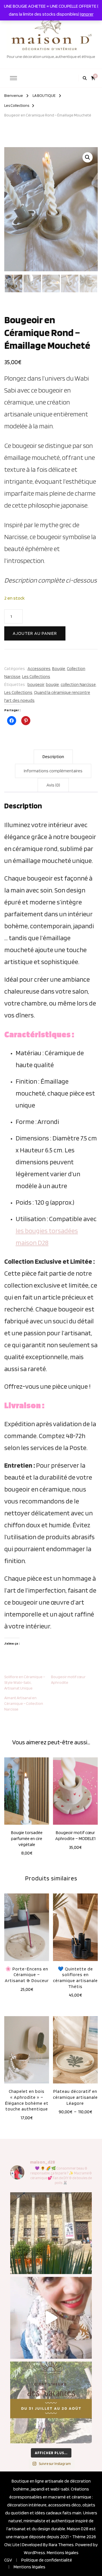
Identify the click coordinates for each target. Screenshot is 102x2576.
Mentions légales (63, 2553)
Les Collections (36, 676)
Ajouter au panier (35, 633)
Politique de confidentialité (47, 2560)
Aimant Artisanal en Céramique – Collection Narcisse (24, 1703)
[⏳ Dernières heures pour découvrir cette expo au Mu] (51, 2233)
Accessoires (39, 668)
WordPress (34, 2553)
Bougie (59, 668)
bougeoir (36, 684)
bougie (52, 684)
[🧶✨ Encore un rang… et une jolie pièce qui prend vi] (51, 2318)
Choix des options (75, 2052)
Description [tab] (53, 757)
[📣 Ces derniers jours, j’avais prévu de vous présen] (51, 2402)
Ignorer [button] (87, 14)
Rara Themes (61, 2545)
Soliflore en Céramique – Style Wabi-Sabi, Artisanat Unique (25, 1682)
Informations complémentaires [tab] (53, 771)
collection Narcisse (78, 684)
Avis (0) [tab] (53, 785)
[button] (88, 157)
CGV (8, 2560)
